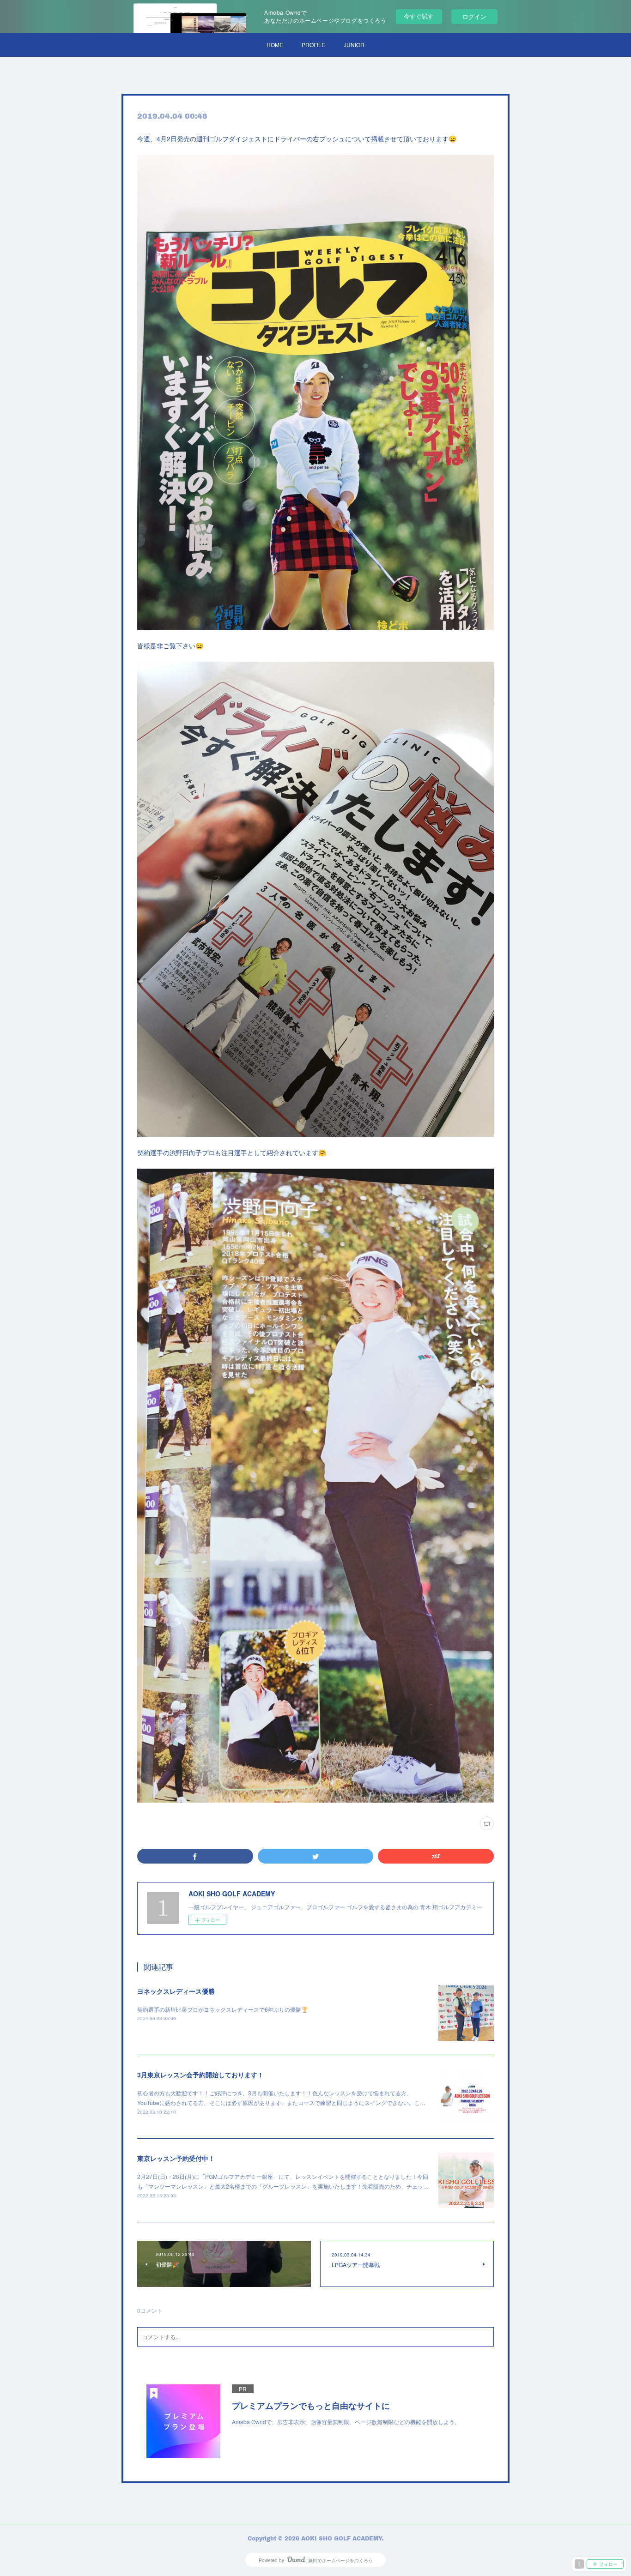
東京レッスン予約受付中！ (176, 2158)
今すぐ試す (419, 16)
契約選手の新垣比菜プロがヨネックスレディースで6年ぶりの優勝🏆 (223, 2009)
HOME (275, 45)
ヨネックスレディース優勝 (176, 1991)
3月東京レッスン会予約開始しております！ (200, 2075)
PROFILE (313, 45)
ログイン (474, 16)
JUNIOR (354, 45)
